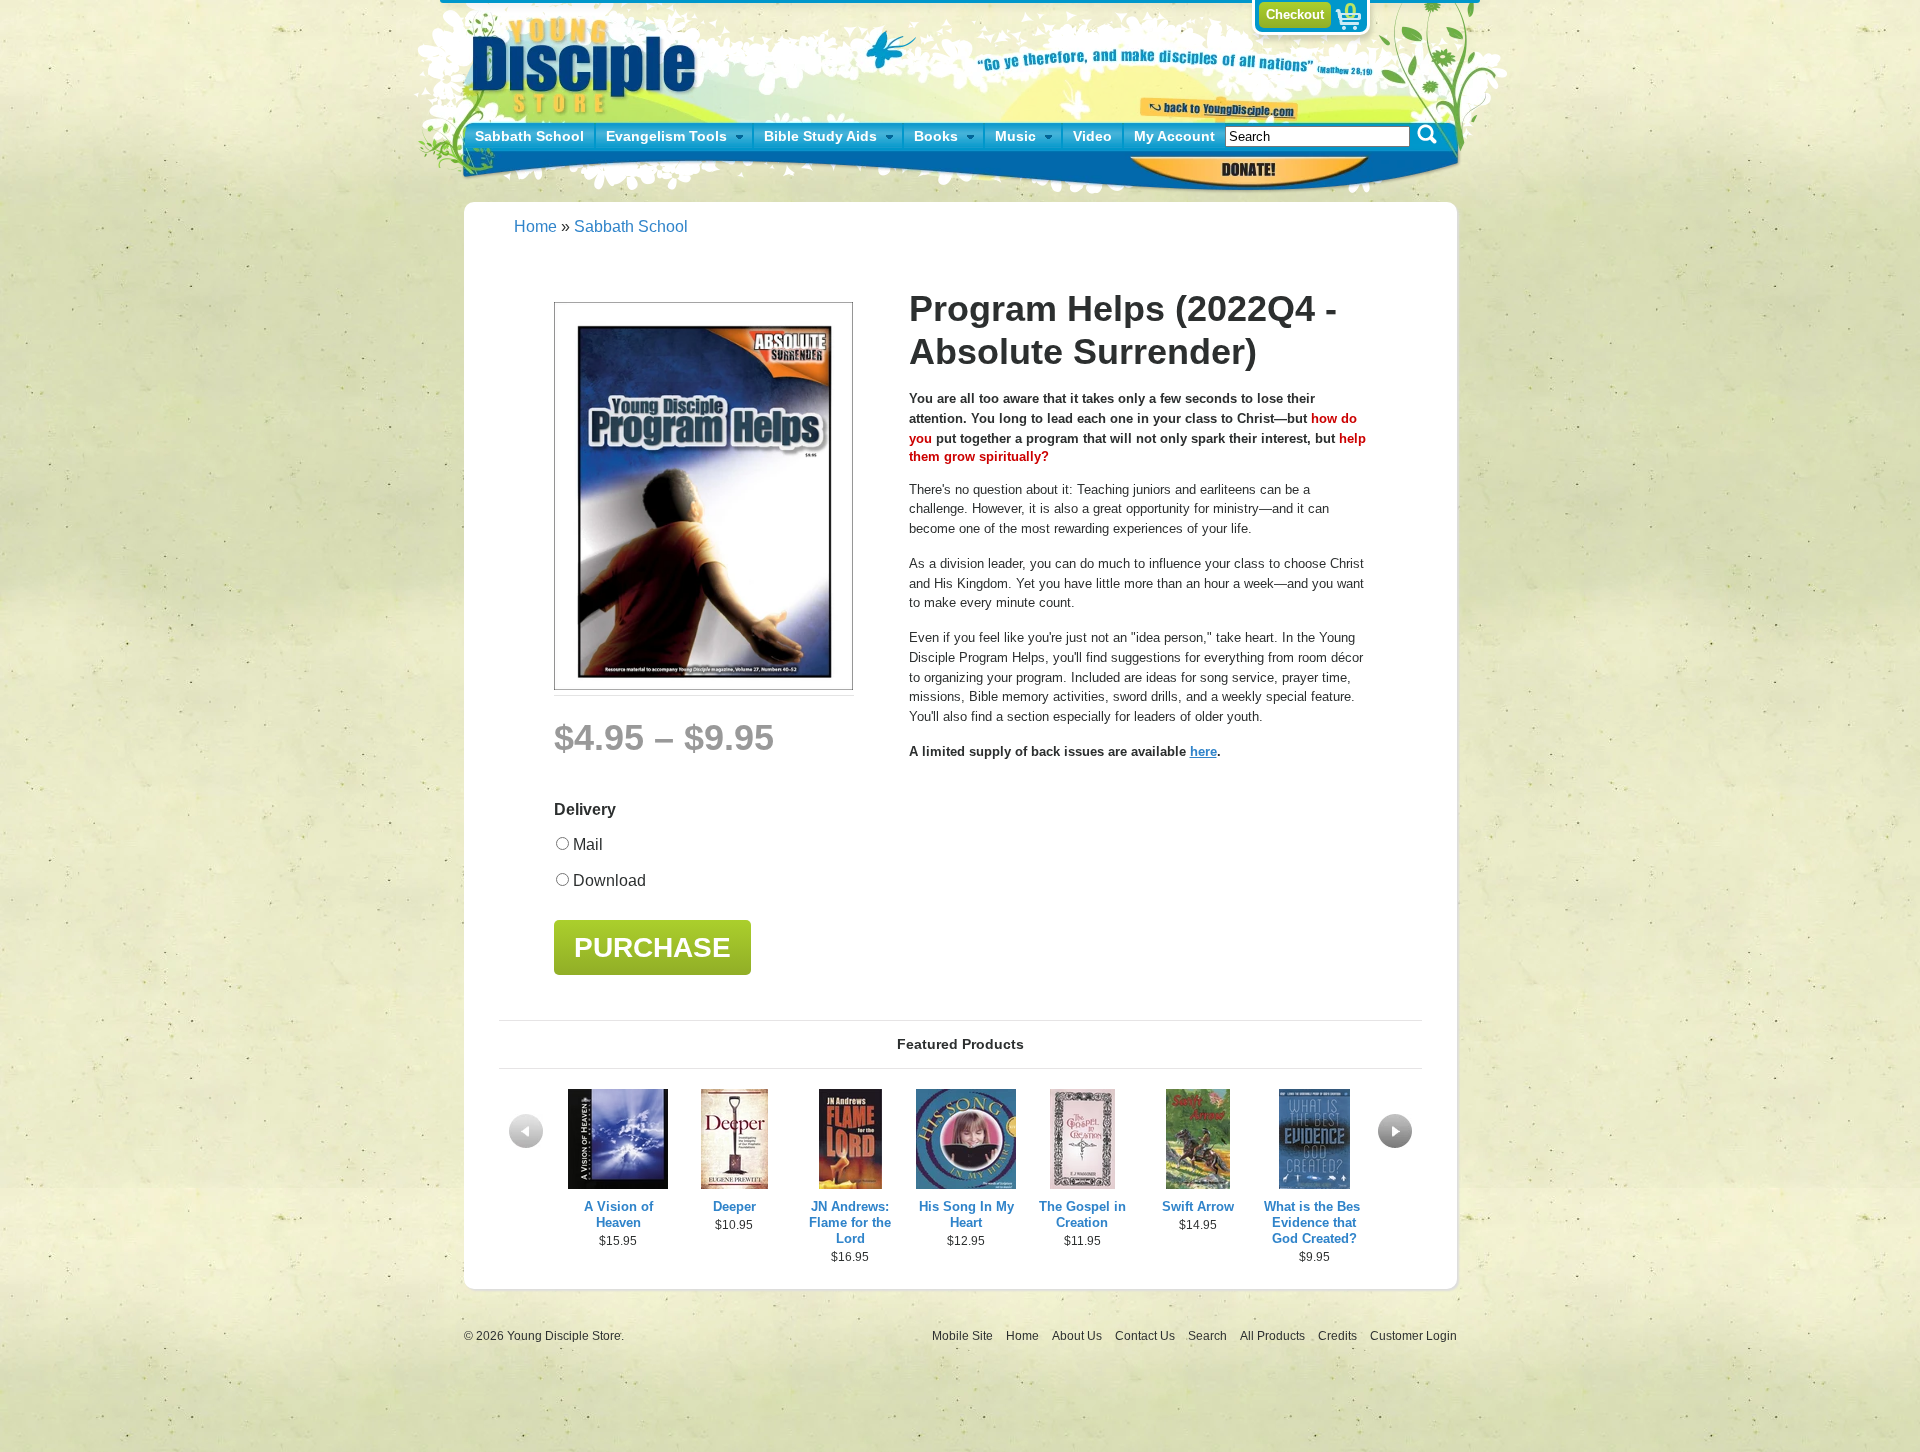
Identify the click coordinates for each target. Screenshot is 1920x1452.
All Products (1274, 1336)
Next (1395, 1131)
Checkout (1295, 14)
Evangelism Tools (666, 136)
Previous (526, 1131)
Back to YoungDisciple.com (1216, 107)
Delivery (585, 809)
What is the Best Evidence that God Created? (1314, 1222)
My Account (1174, 136)
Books (936, 136)
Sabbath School (529, 136)
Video (1092, 136)
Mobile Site (962, 1336)
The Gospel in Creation (1082, 1214)
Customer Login (1413, 1336)
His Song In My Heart (966, 1214)
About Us (1078, 1336)
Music (1015, 136)
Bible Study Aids (820, 136)
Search (1209, 1336)
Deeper (734, 1206)
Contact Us (1146, 1336)
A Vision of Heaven (618, 1214)
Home (535, 226)
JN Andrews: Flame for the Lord (850, 1222)
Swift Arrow (1198, 1206)
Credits (1339, 1336)
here (1203, 751)
